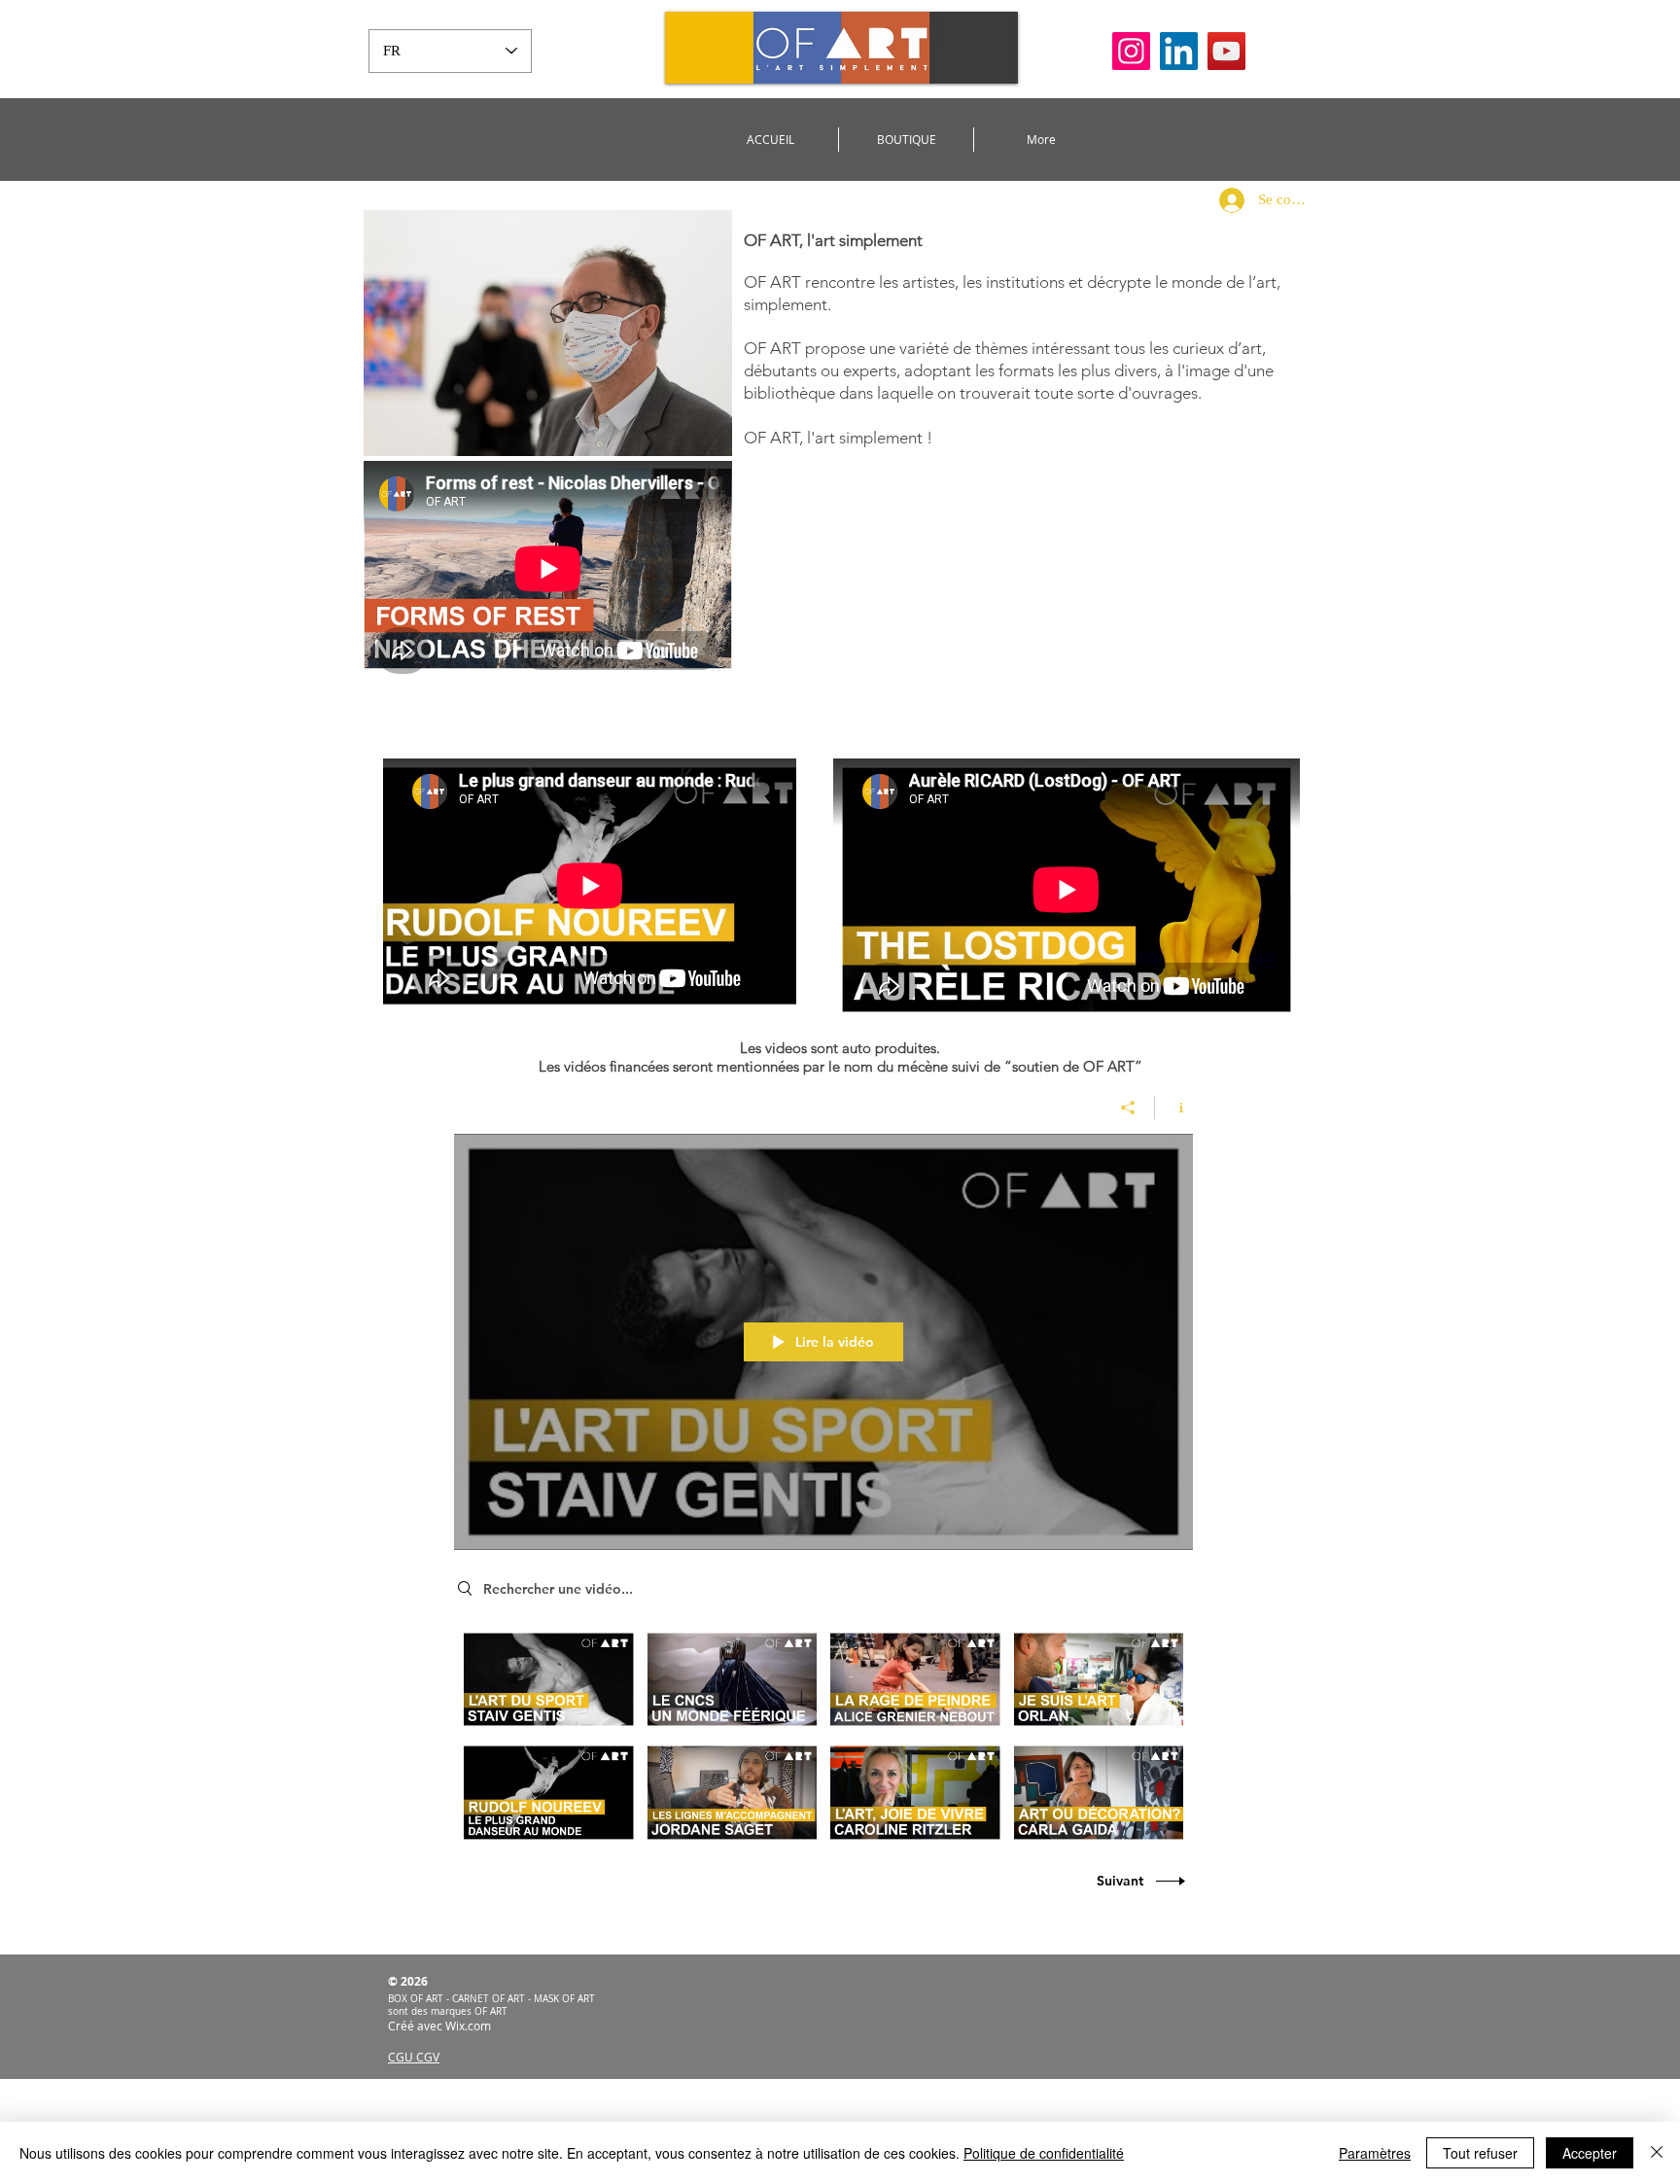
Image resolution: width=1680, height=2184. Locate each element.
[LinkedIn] (1179, 51)
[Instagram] (1131, 51)
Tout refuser (1480, 2153)
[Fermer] (1657, 2153)
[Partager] (1128, 1108)
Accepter (1590, 2153)
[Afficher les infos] (1174, 1108)
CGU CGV (414, 2057)
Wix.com (468, 2025)
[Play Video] (549, 1679)
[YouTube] (1226, 51)
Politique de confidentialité (1044, 2153)
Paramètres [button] (1375, 2153)
